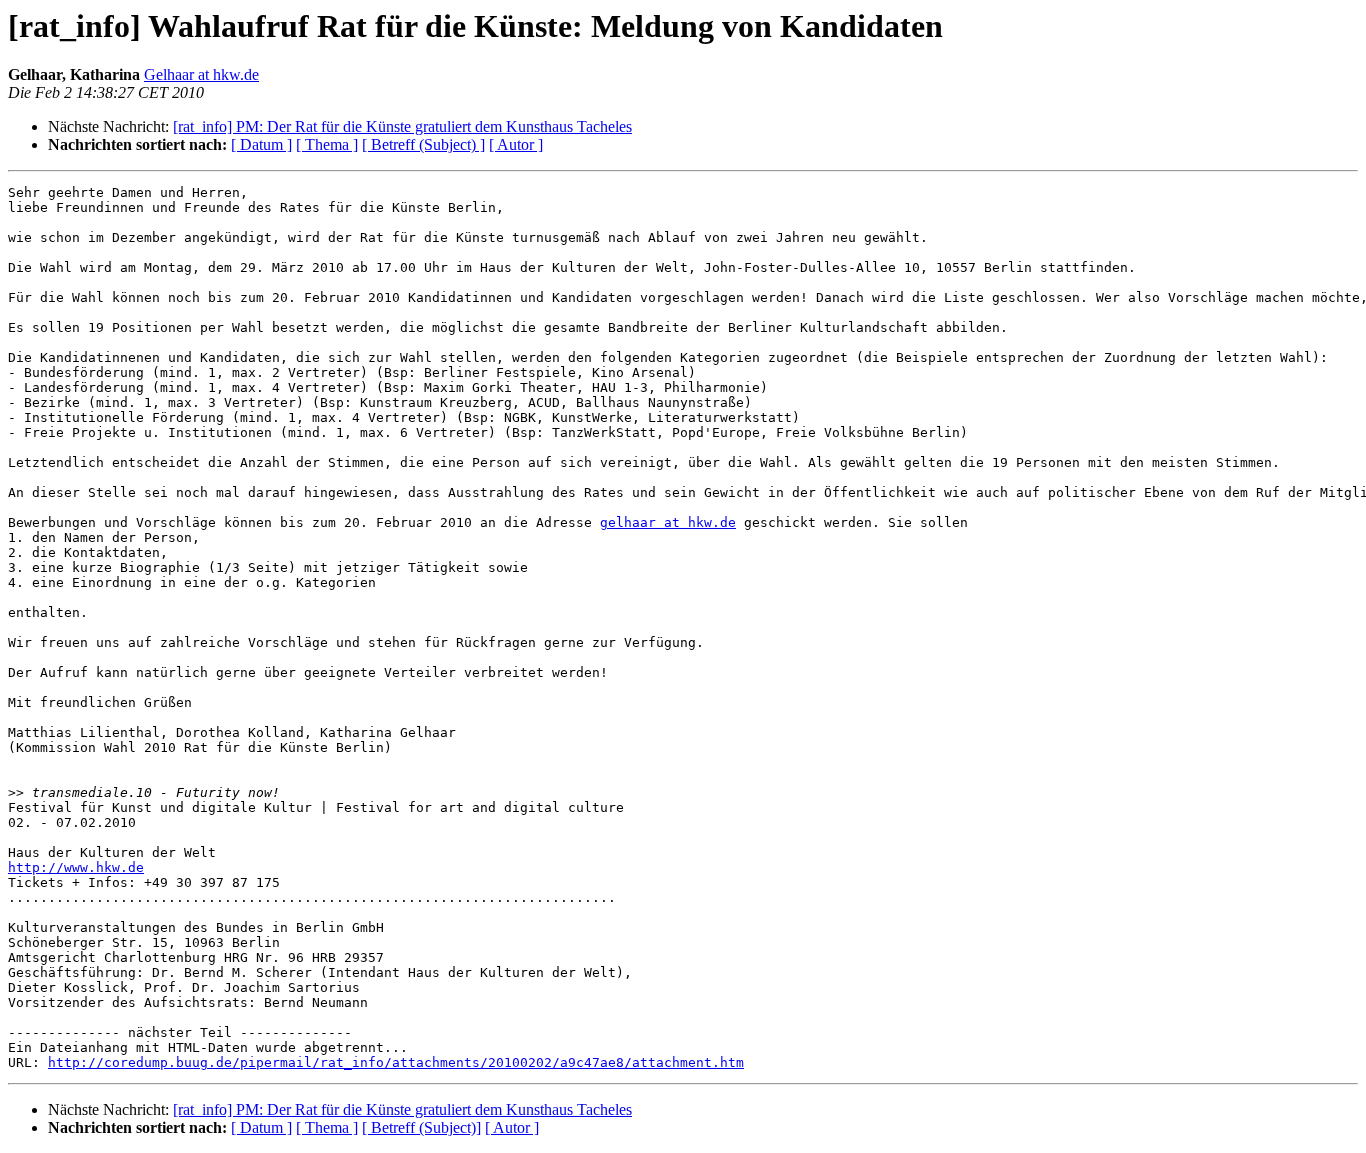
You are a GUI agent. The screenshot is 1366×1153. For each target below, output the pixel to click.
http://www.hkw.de (76, 867)
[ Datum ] (261, 144)
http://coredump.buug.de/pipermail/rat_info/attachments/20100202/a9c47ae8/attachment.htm (396, 1062)
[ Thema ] (327, 144)
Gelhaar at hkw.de (201, 74)
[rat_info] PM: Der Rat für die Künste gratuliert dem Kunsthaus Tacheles (402, 126)
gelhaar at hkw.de (668, 522)
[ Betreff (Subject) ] (423, 144)
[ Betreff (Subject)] (421, 1127)
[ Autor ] (516, 144)
